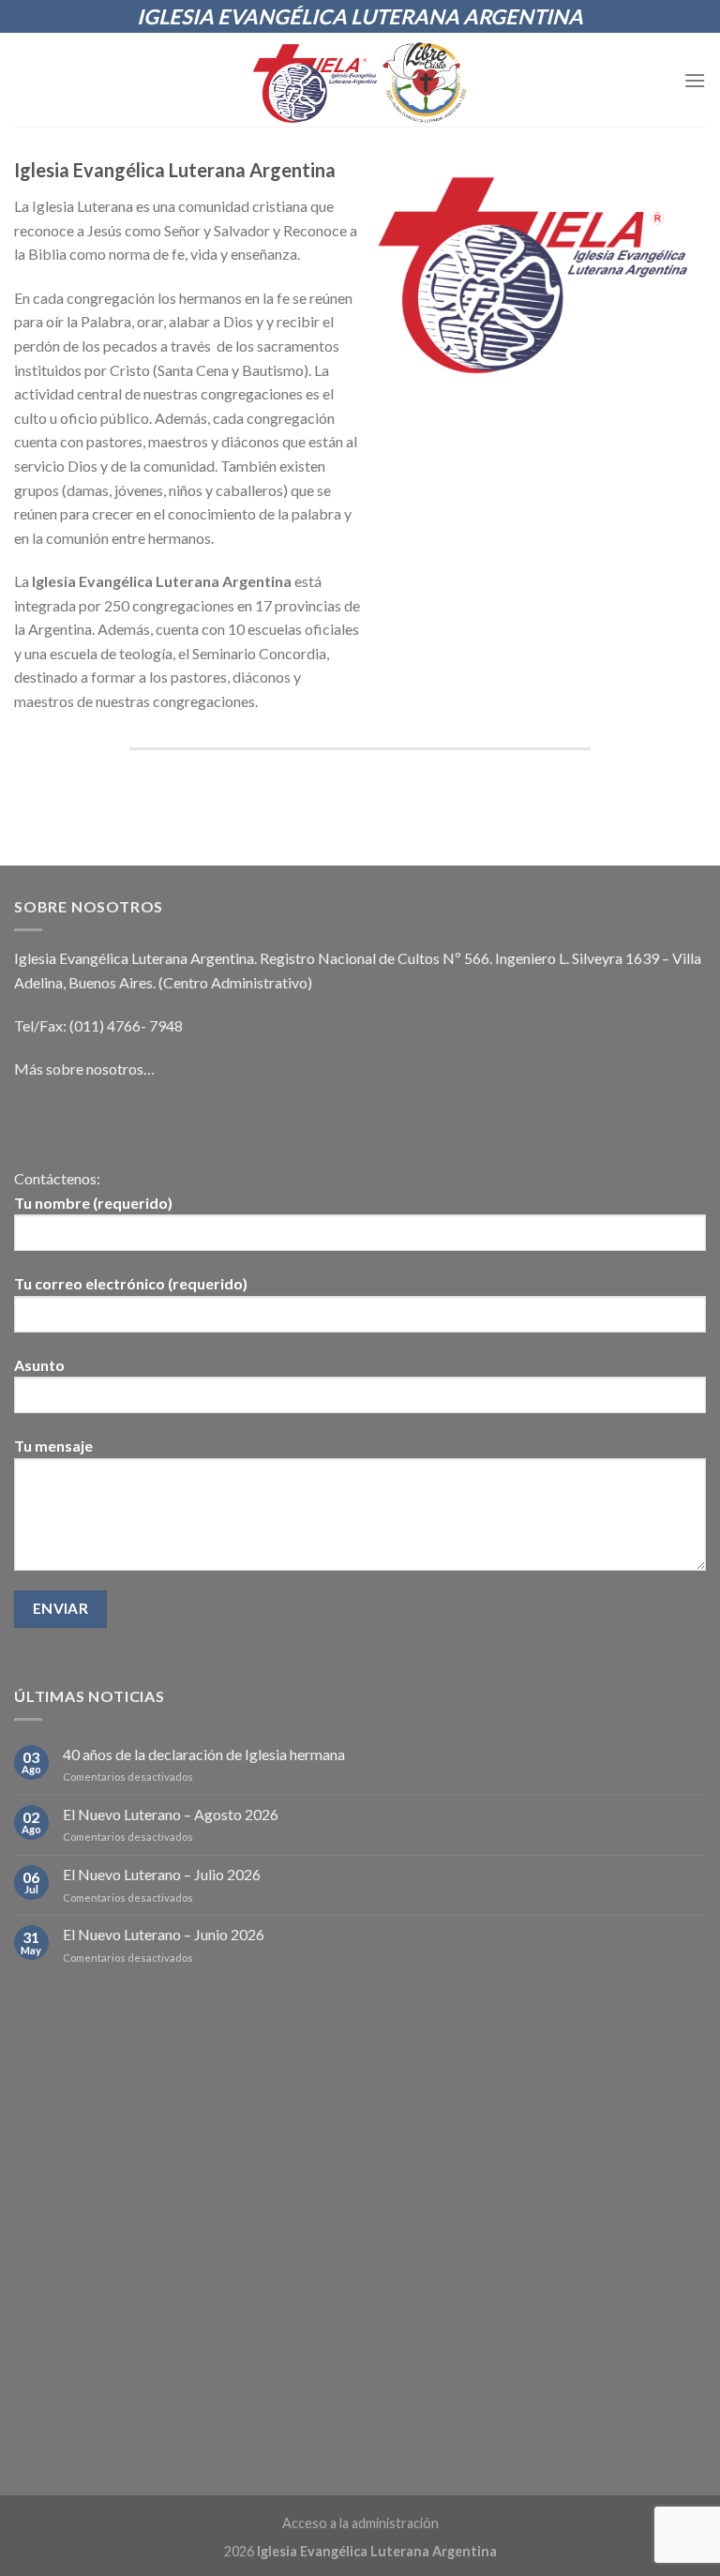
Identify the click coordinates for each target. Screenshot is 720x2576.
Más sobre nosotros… (84, 1069)
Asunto (39, 1365)
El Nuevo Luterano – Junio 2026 (164, 1934)
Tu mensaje (53, 1446)
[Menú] (695, 80)
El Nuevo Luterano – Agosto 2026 (171, 1814)
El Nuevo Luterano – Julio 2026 (162, 1874)
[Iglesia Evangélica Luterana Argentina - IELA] (360, 80)
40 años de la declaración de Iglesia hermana (204, 1754)
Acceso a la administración (360, 2523)
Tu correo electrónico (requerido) (131, 1283)
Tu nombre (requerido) (93, 1203)
